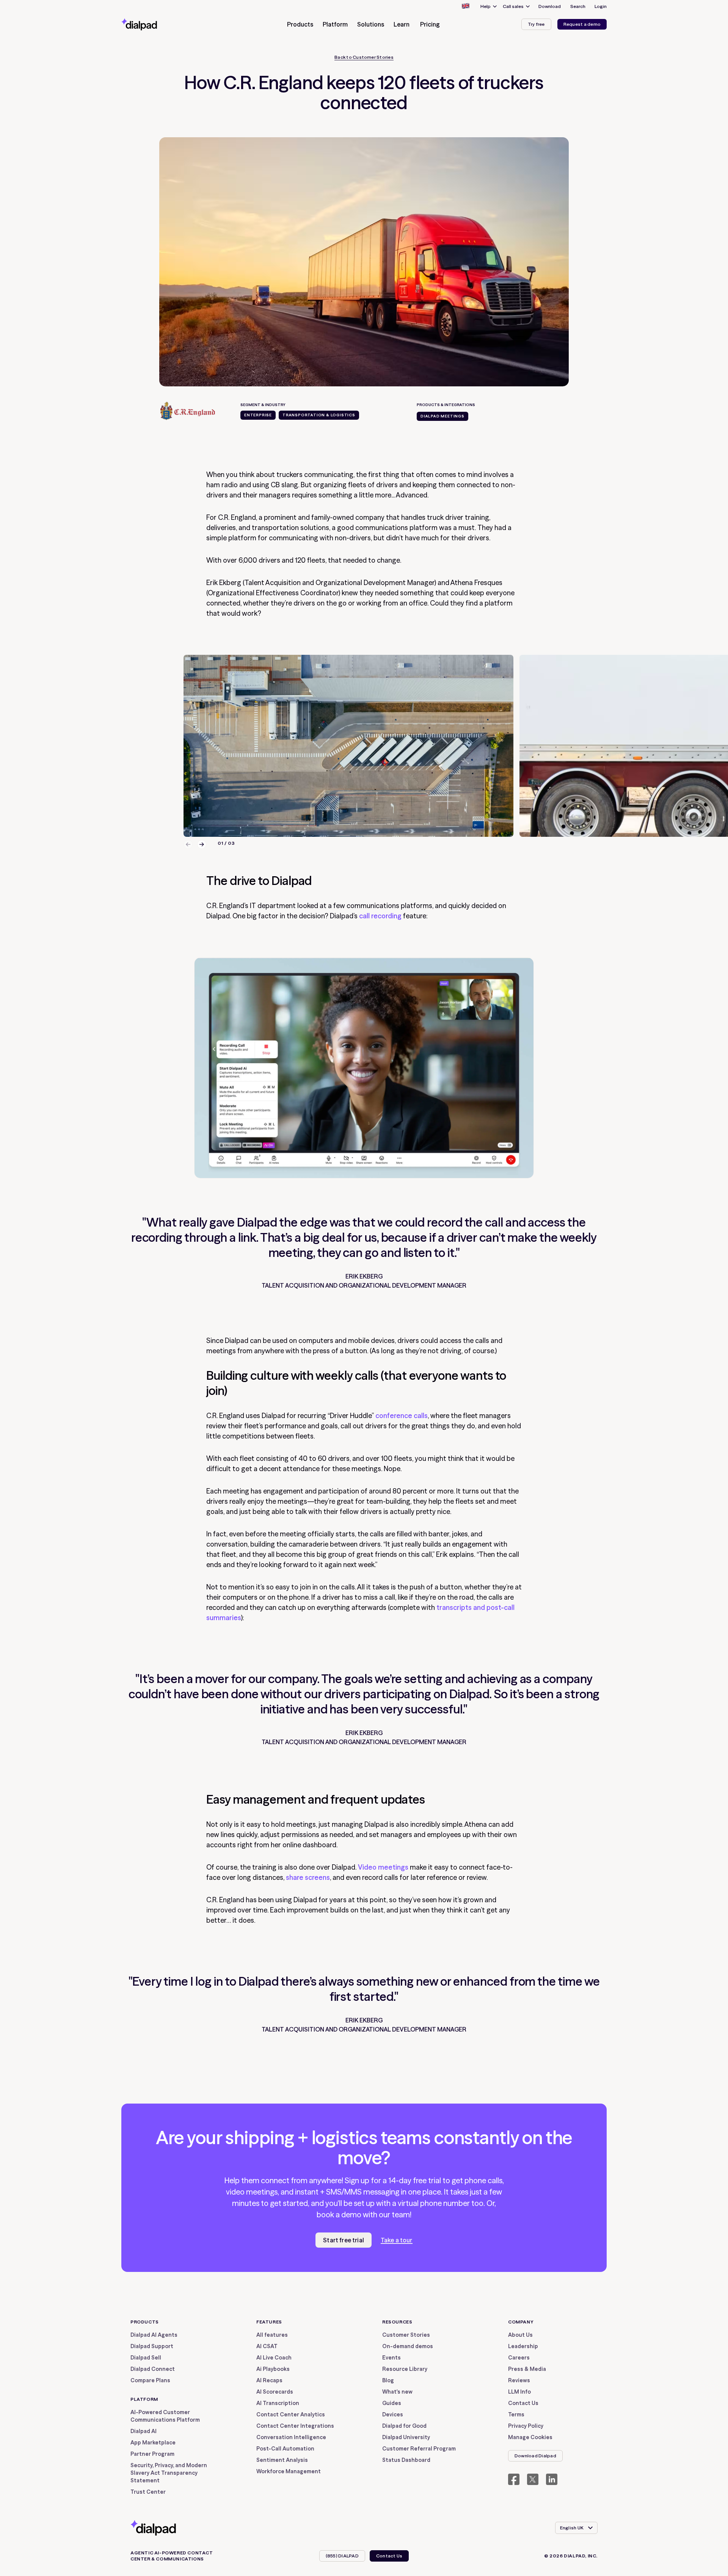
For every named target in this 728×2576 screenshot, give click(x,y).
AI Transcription (278, 2403)
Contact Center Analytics (291, 2414)
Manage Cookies (530, 2437)
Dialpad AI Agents (154, 2335)
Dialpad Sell (146, 2358)
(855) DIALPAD (342, 2556)
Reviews (519, 2380)
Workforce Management (289, 2471)
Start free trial (344, 2240)
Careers (519, 2358)
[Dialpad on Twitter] (533, 2479)
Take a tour (397, 2240)
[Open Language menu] (465, 6)
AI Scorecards (275, 2392)
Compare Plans (150, 2380)
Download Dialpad (535, 2456)
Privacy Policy (526, 2426)
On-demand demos (408, 2346)
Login (601, 6)
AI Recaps (269, 2380)
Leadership (523, 2346)
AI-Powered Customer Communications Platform (165, 2416)
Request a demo (582, 24)
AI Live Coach (274, 2358)
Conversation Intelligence (291, 2437)
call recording (380, 916)
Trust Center (148, 2492)
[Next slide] (202, 844)
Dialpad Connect (153, 2369)
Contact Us (523, 2403)
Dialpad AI (144, 2431)
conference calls (402, 1416)
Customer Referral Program (419, 2449)
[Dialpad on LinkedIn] (552, 2479)
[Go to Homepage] (153, 24)
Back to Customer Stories (364, 57)
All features (272, 2335)
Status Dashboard (406, 2460)
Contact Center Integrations (295, 2426)
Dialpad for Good (404, 2426)
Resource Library (405, 2369)
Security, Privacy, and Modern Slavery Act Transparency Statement (169, 2473)
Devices (393, 2414)
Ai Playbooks (273, 2369)
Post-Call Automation (285, 2449)
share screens (308, 1877)
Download (550, 6)
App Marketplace (153, 2443)
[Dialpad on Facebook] (514, 2479)
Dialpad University (406, 2437)
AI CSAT (267, 2346)
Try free (536, 24)
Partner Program (152, 2454)
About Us (520, 2335)
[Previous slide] (188, 844)
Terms (516, 2414)
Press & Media (527, 2369)
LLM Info (519, 2392)
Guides (392, 2403)
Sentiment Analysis (282, 2460)
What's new (397, 2392)
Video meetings (383, 1867)
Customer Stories (406, 2335)
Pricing (430, 24)
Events (391, 2358)
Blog (388, 2380)
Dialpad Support (152, 2346)
